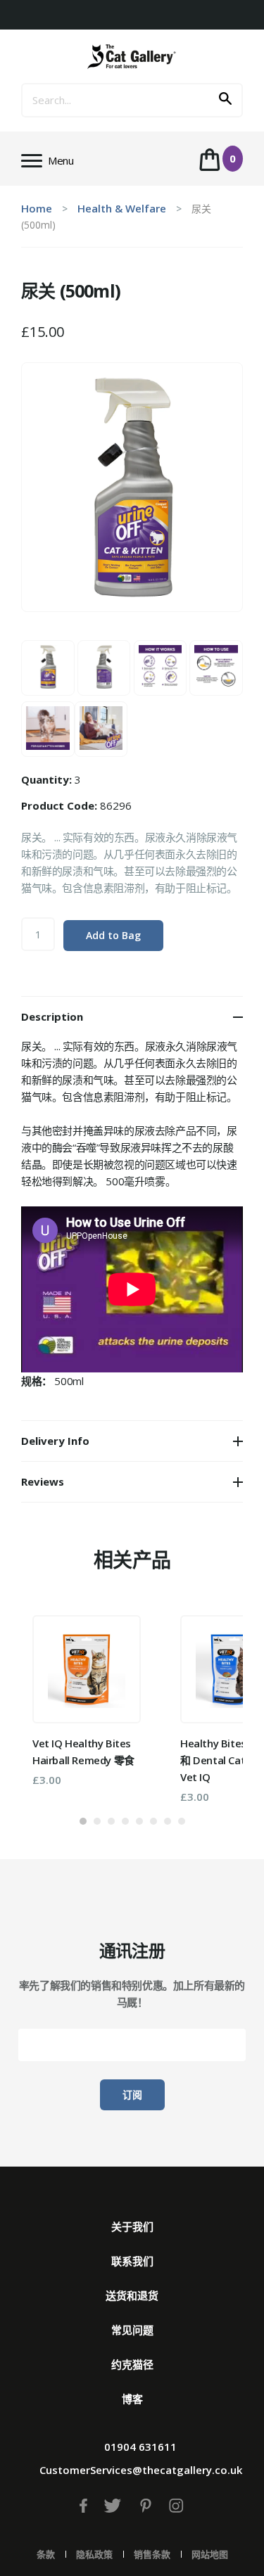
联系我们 (132, 2261)
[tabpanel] (87, 1701)
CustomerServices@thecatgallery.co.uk (141, 2470)
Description (52, 1016)
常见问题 (132, 2330)
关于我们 (132, 2226)
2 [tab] (97, 1821)
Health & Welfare (122, 208)
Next (211, 1703)
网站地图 (210, 2554)
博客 (132, 2399)
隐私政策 (94, 2554)
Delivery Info (55, 1441)
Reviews (43, 1481)
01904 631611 (140, 2447)
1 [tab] (83, 1821)
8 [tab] (182, 1821)
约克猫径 (132, 2364)
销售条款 (152, 2554)
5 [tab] (139, 1821)
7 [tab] (168, 1821)
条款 (46, 2554)
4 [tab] (125, 1821)
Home (37, 208)
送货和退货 (132, 2295)
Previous (53, 1703)
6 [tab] (153, 1821)
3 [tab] (111, 1821)
